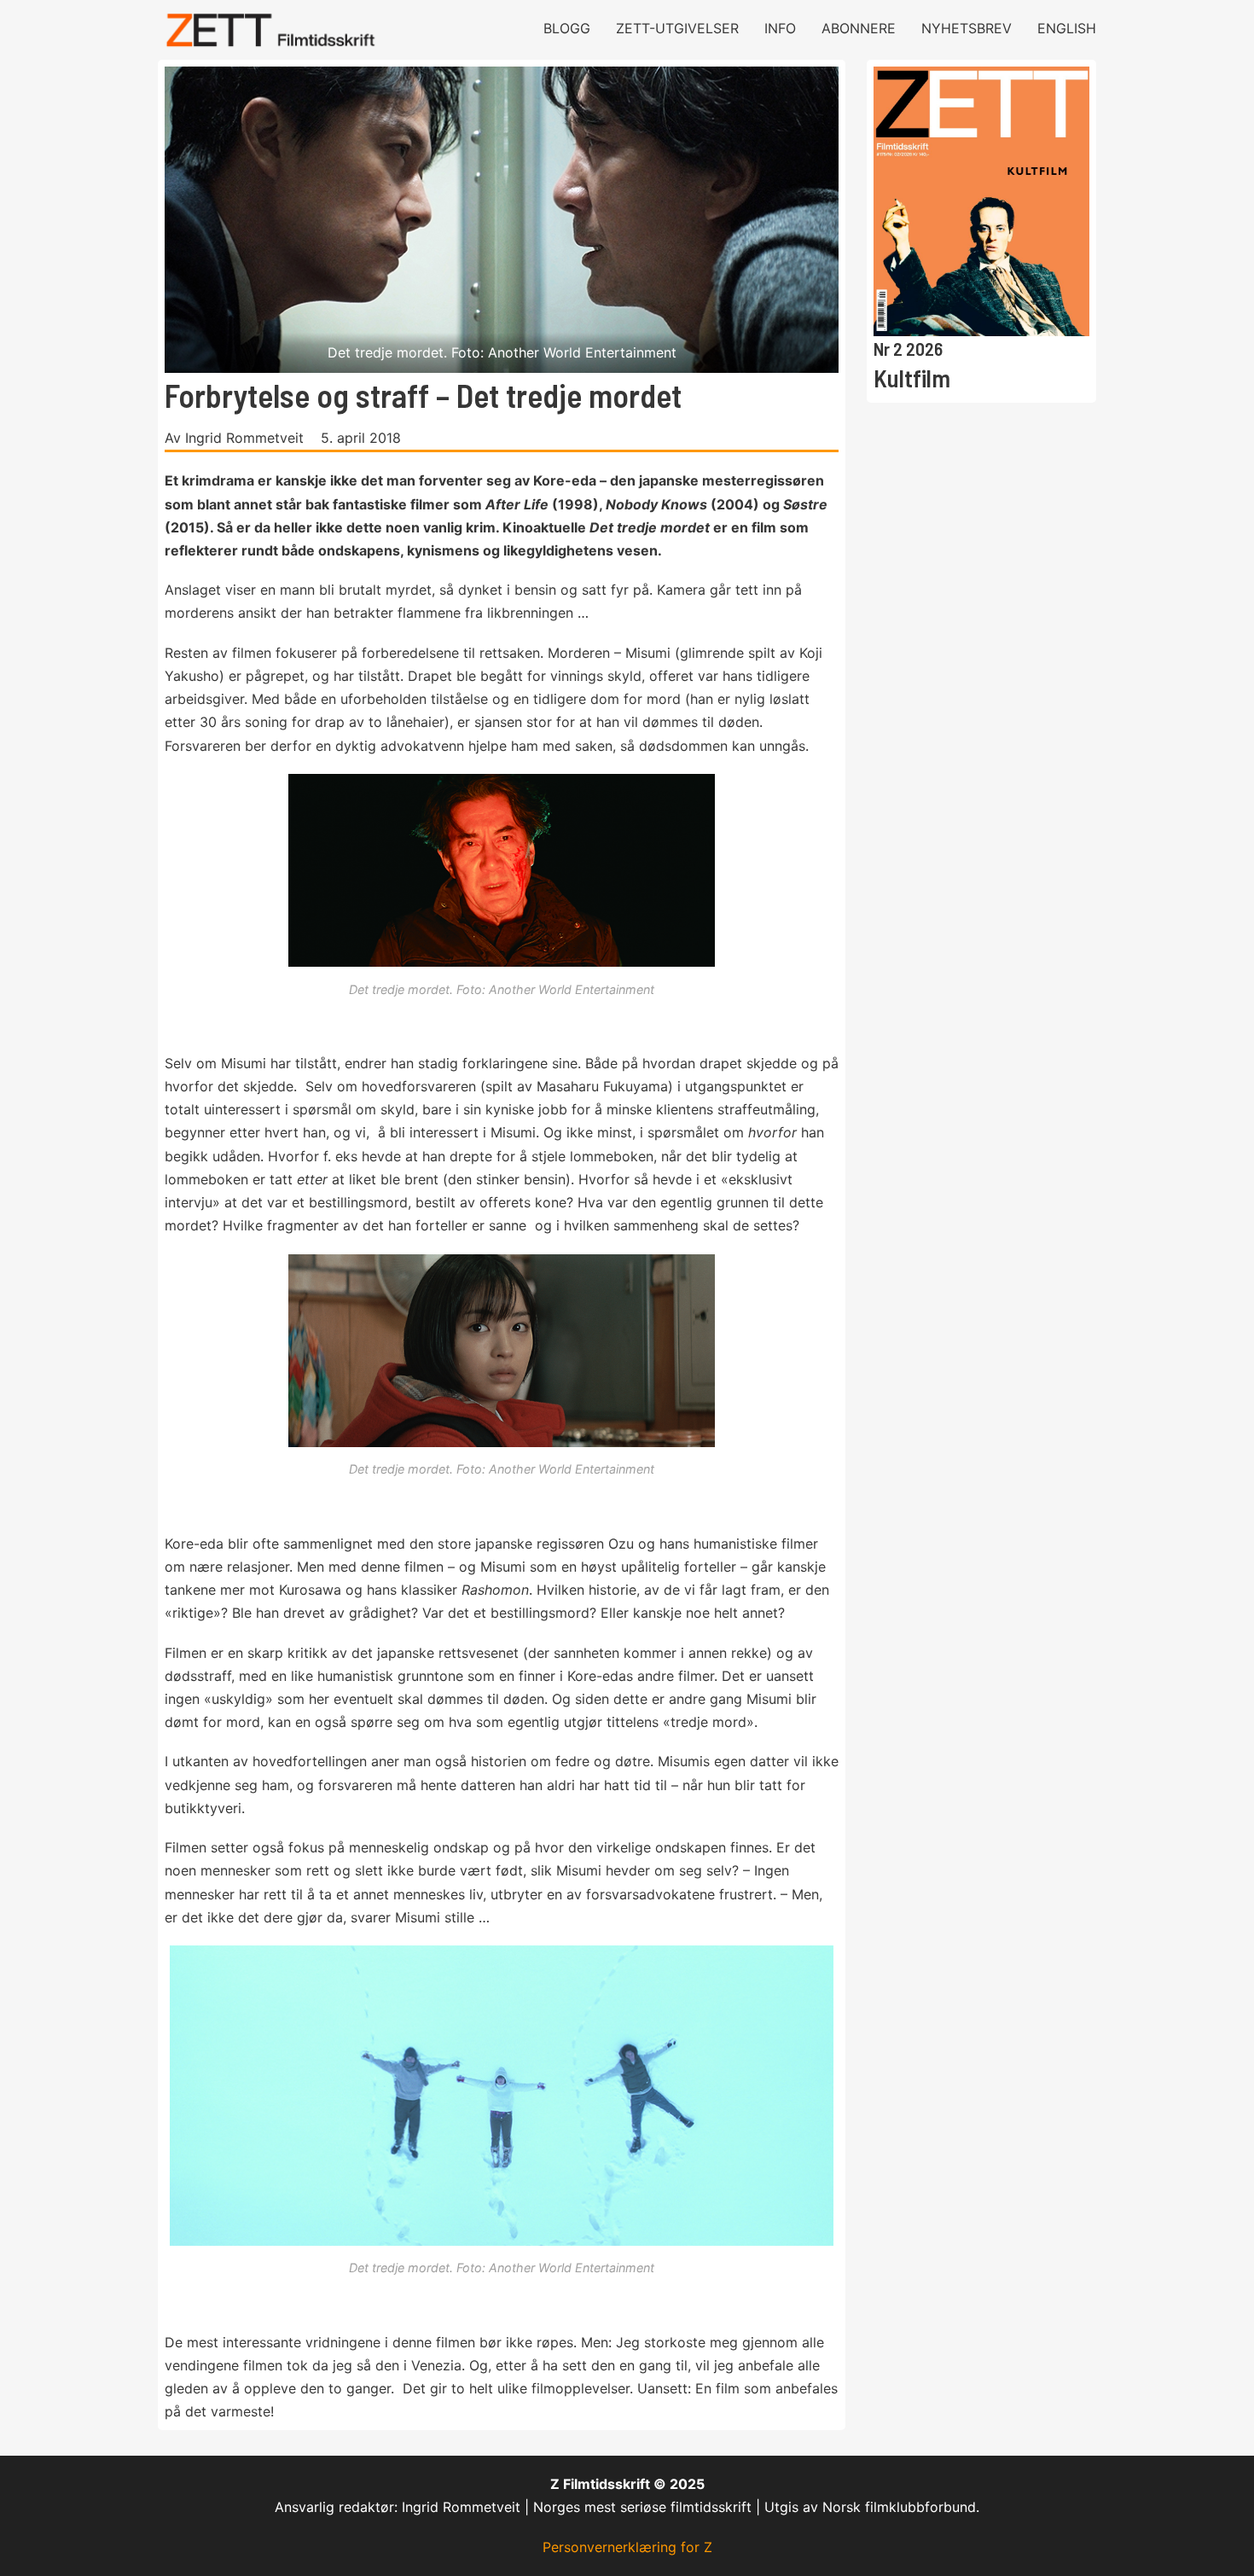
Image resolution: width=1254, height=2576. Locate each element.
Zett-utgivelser (677, 28)
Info (780, 28)
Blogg (567, 28)
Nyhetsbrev (967, 28)
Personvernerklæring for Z (627, 2547)
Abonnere (859, 28)
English (1067, 28)
